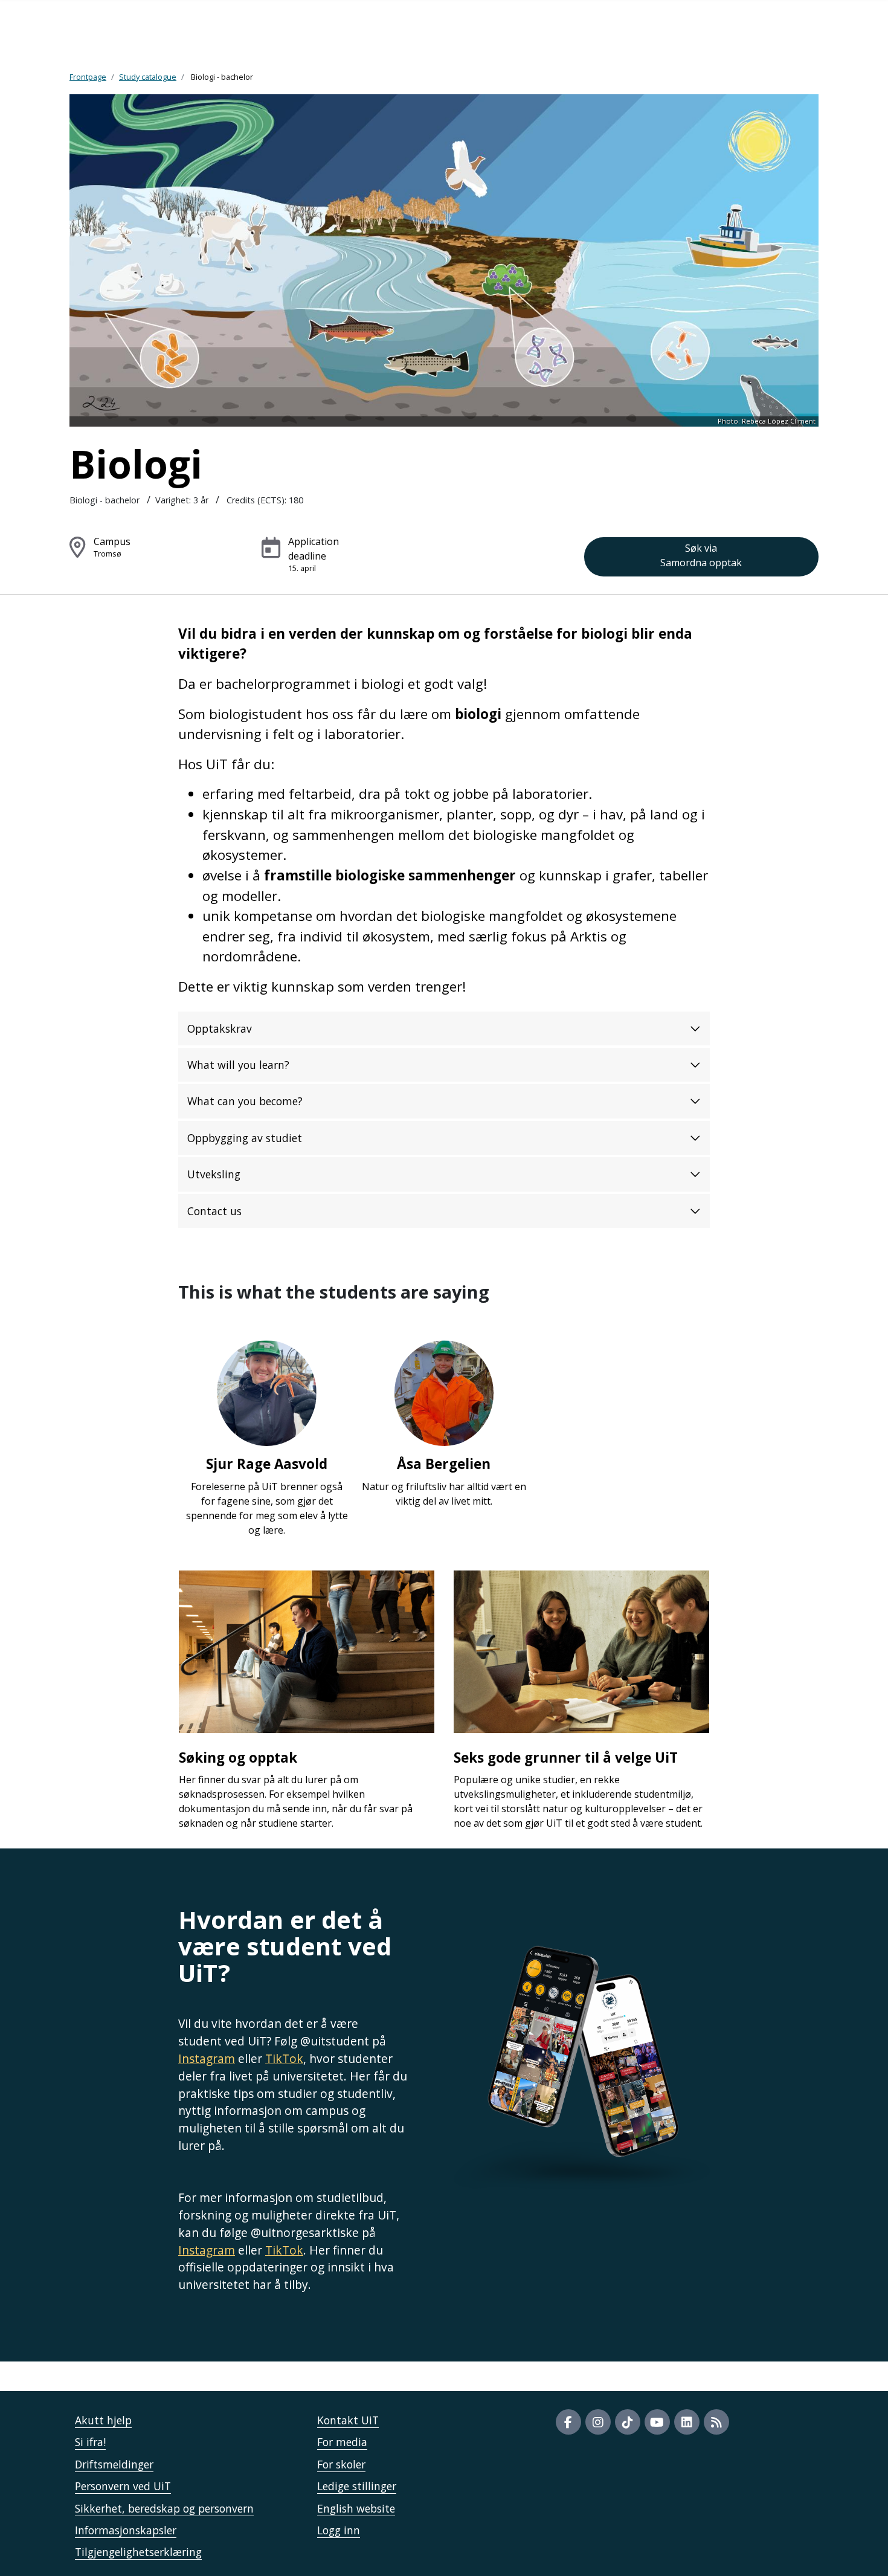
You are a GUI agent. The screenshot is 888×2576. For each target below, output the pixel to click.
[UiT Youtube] (657, 2422)
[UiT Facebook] (568, 2422)
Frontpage (88, 77)
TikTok (284, 2058)
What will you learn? (238, 1065)
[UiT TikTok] (628, 2422)
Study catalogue (148, 77)
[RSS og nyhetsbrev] (716, 2422)
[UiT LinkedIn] (687, 2422)
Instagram (207, 2058)
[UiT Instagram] (598, 2422)
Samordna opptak (701, 555)
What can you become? (245, 1101)
